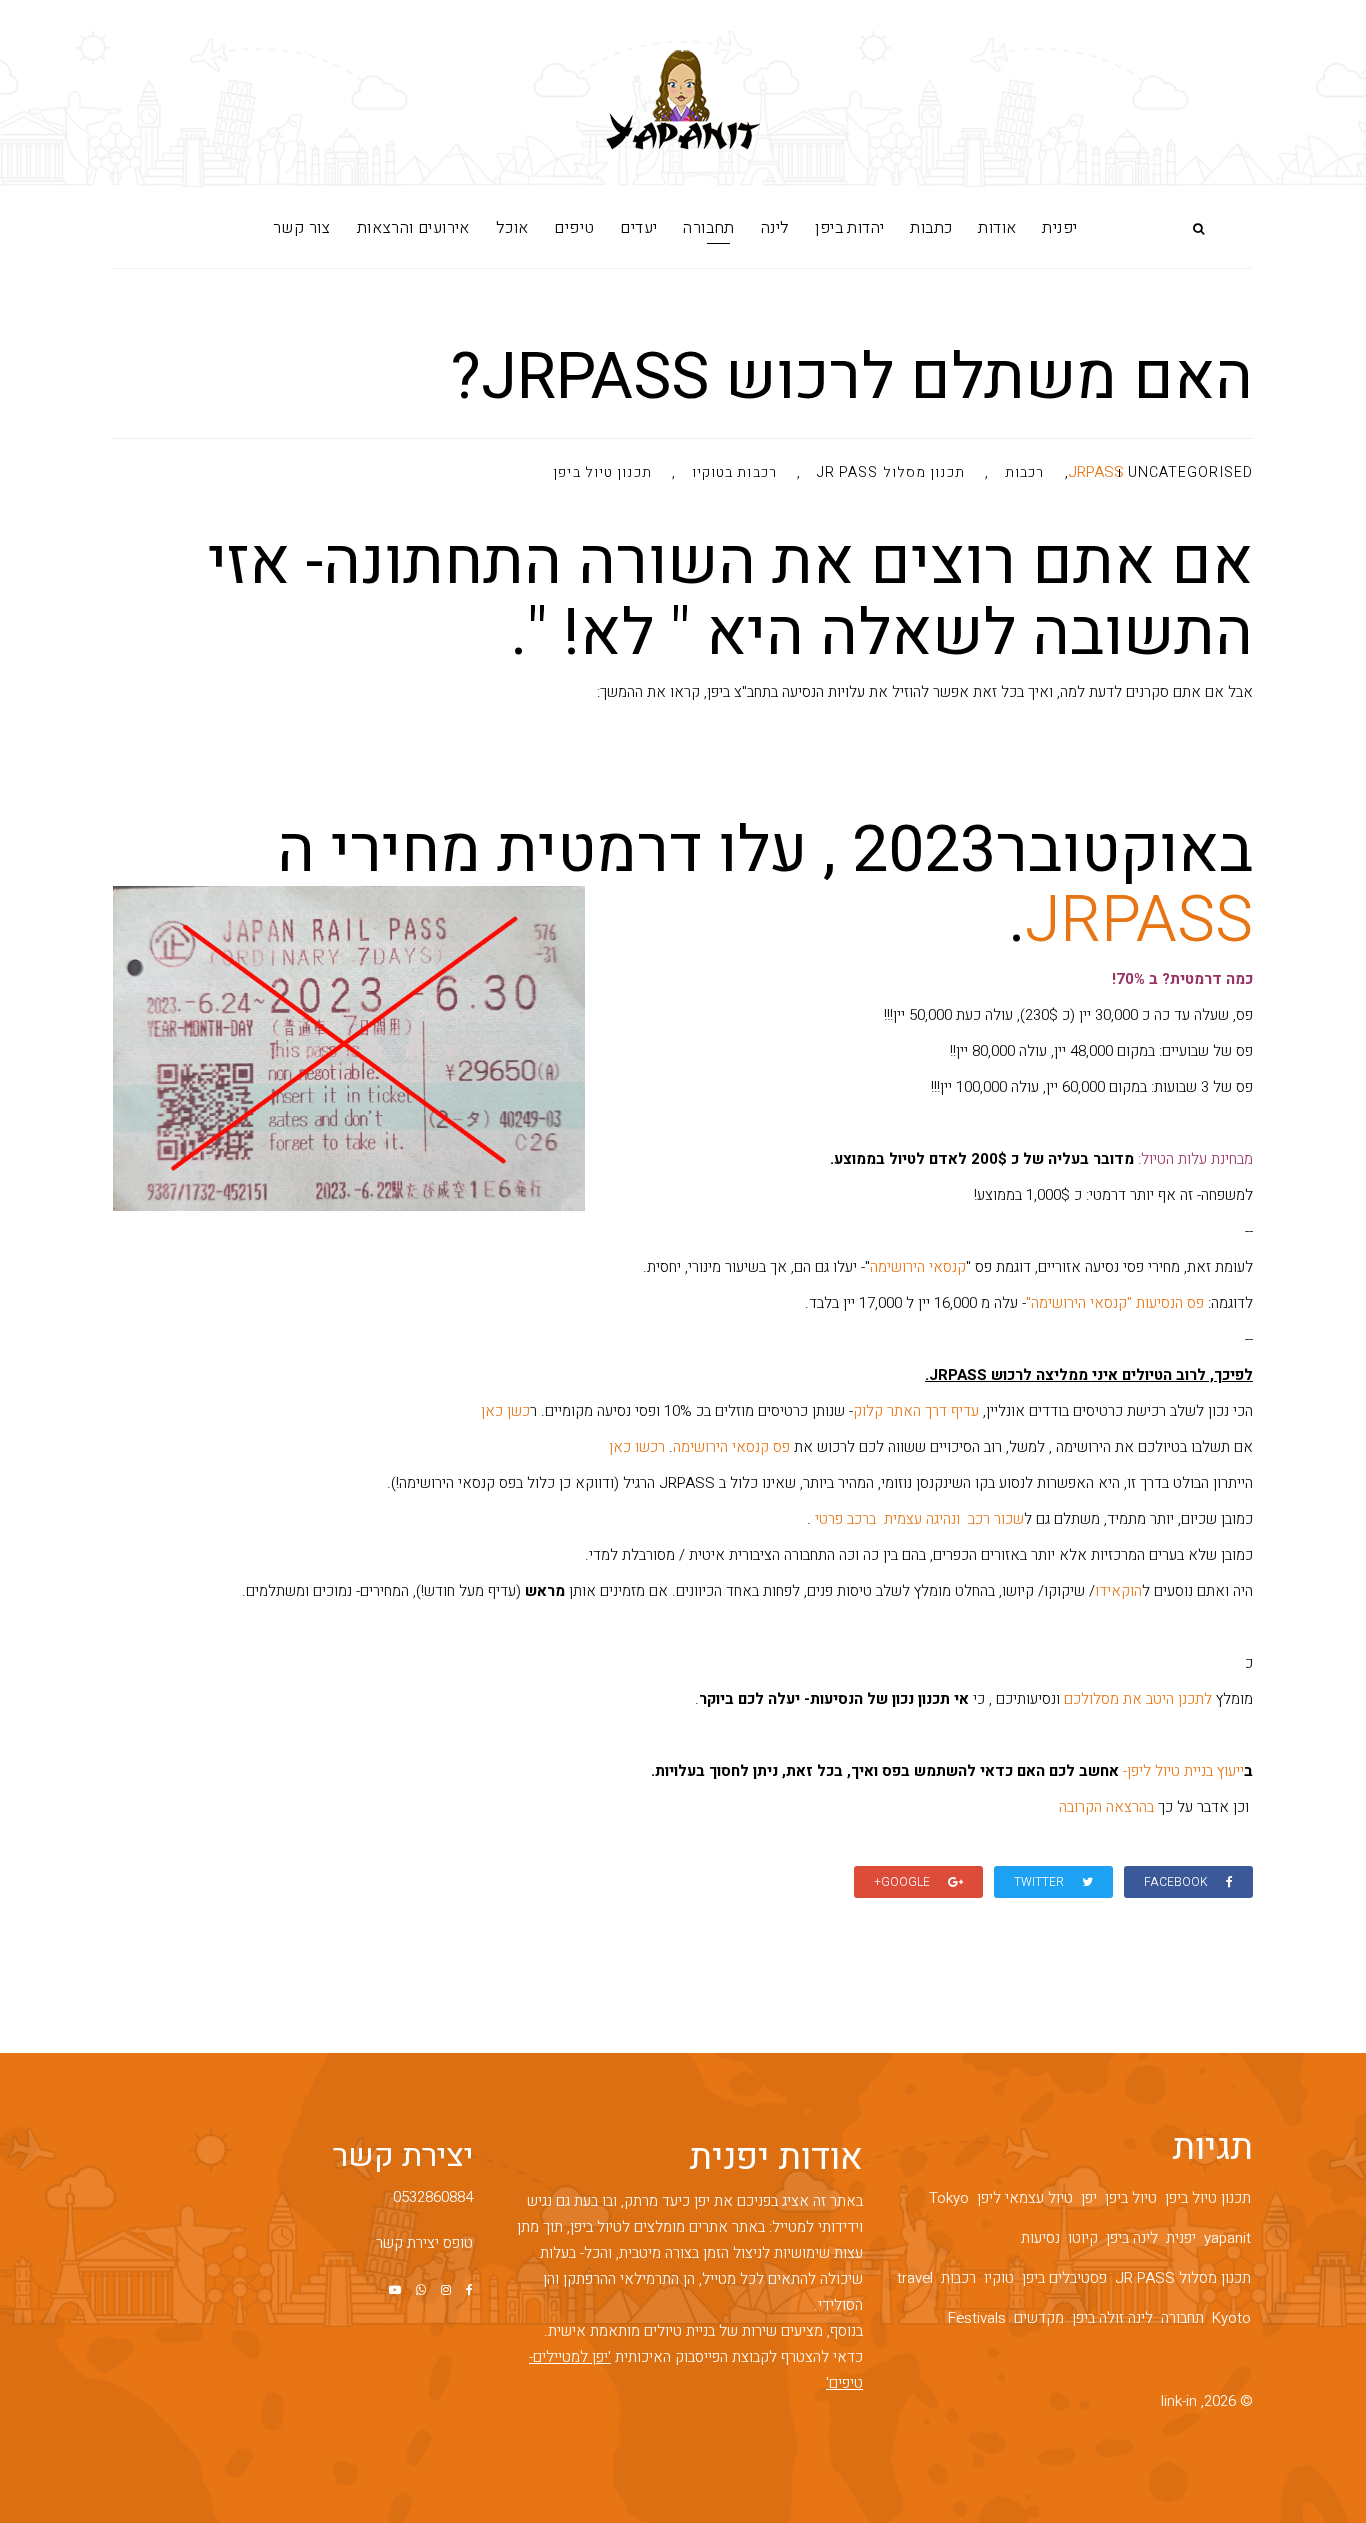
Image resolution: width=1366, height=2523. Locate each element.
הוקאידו (1118, 1591)
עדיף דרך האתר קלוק (916, 1411)
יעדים (638, 228)
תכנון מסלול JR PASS (891, 474)
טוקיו (999, 2278)
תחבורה (708, 228)
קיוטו (1083, 2238)
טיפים (574, 228)
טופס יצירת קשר (424, 2243)
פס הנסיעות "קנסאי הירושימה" (1115, 1303)
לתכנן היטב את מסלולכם (1138, 1699)
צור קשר (302, 228)
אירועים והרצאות (413, 228)
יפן (1089, 2198)
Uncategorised (1190, 472)
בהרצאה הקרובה (1106, 1807)
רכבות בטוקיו (734, 474)
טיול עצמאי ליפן (1025, 2198)
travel (915, 2278)
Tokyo (949, 2198)
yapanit (1227, 2238)
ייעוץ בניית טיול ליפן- (1183, 1771)
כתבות (931, 228)
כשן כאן (505, 1411)
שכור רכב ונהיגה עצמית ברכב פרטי (917, 1519)
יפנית (1059, 228)
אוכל (512, 228)
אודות (997, 228)
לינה (775, 228)
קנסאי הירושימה (918, 1267)
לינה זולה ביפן (1112, 2318)
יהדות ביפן (849, 228)
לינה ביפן (1132, 2238)
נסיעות (1040, 2238)
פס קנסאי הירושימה (731, 1447)
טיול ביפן (1131, 2198)
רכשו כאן (637, 1447)
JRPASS (1096, 472)
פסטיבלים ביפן (1064, 2278)
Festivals (977, 2318)
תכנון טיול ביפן (602, 474)
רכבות (1025, 474)
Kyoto (1231, 2318)
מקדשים (1039, 2318)
